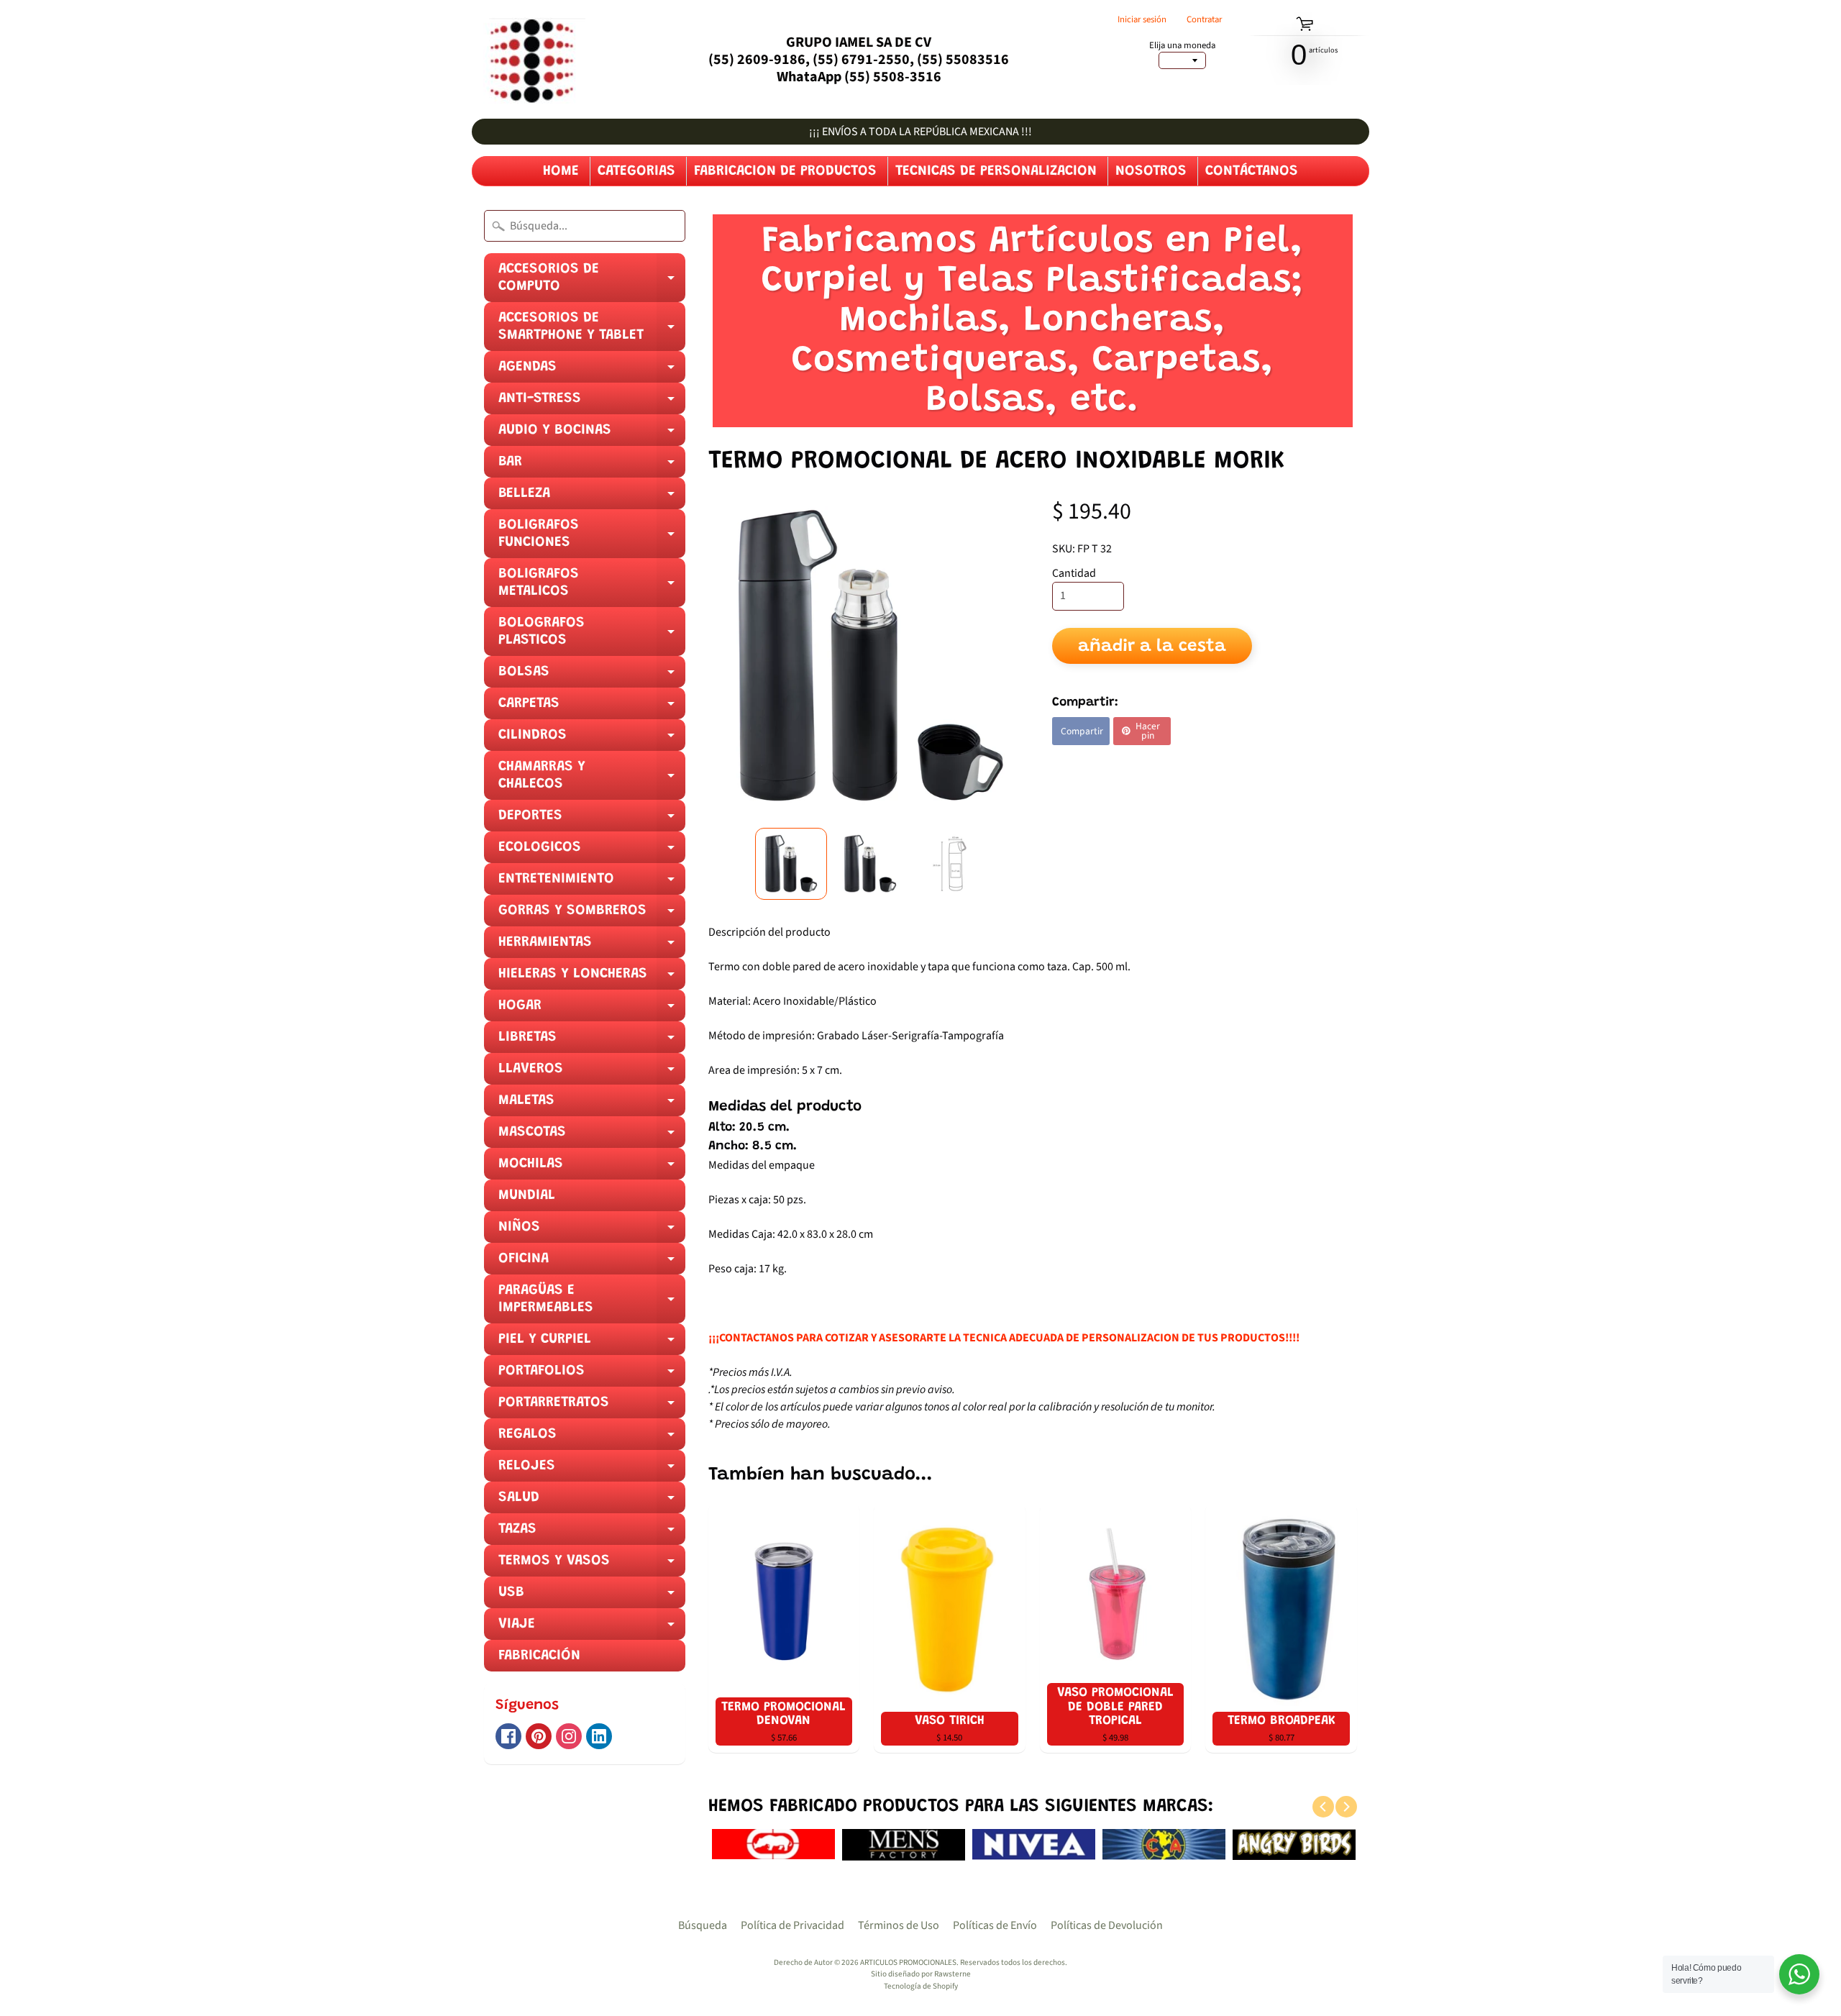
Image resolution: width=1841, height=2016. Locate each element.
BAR (592, 466)
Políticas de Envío (995, 1925)
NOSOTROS (1151, 171)
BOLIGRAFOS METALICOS (592, 587)
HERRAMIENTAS (592, 947)
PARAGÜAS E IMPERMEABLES (592, 1303)
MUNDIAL (527, 1195)
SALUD (592, 1502)
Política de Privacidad (792, 1925)
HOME (561, 171)
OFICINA (592, 1263)
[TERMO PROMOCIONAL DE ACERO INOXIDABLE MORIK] (791, 864)
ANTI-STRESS (592, 403)
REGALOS (592, 1438)
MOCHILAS (592, 1168)
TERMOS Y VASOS (592, 1565)
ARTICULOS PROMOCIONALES (908, 1962)
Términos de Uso (899, 1925)
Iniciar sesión (1142, 20)
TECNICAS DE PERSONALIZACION (996, 171)
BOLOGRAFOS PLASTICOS (592, 636)
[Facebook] (508, 1736)
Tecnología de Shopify (921, 1986)
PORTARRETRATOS (592, 1407)
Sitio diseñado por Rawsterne (921, 1974)
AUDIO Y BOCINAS (592, 434)
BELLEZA (592, 498)
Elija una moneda (1182, 46)
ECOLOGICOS (592, 852)
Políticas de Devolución (1107, 1925)
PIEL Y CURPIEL (592, 1344)
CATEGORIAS (636, 171)
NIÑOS (592, 1231)
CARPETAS (592, 708)
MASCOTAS (592, 1136)
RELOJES (592, 1470)
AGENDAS (592, 371)
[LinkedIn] (599, 1736)
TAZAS (592, 1533)
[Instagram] (569, 1736)
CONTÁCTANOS (1252, 171)
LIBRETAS (592, 1041)
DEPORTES (592, 820)
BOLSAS (592, 676)
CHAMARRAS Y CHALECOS (592, 780)
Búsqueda (703, 1925)
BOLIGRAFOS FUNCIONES (592, 538)
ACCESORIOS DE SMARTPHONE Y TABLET (592, 331)
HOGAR (592, 1010)
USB (592, 1597)
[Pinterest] (539, 1736)
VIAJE (592, 1628)
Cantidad (1074, 573)
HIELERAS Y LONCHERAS (592, 978)
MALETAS (592, 1105)
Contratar (1204, 20)
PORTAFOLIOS (592, 1375)
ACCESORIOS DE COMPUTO (592, 282)
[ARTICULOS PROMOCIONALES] (529, 59)
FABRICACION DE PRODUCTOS (785, 171)
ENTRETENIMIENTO (592, 883)
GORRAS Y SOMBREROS (592, 915)
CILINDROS (592, 739)
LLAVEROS (592, 1073)
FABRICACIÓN (539, 1656)
